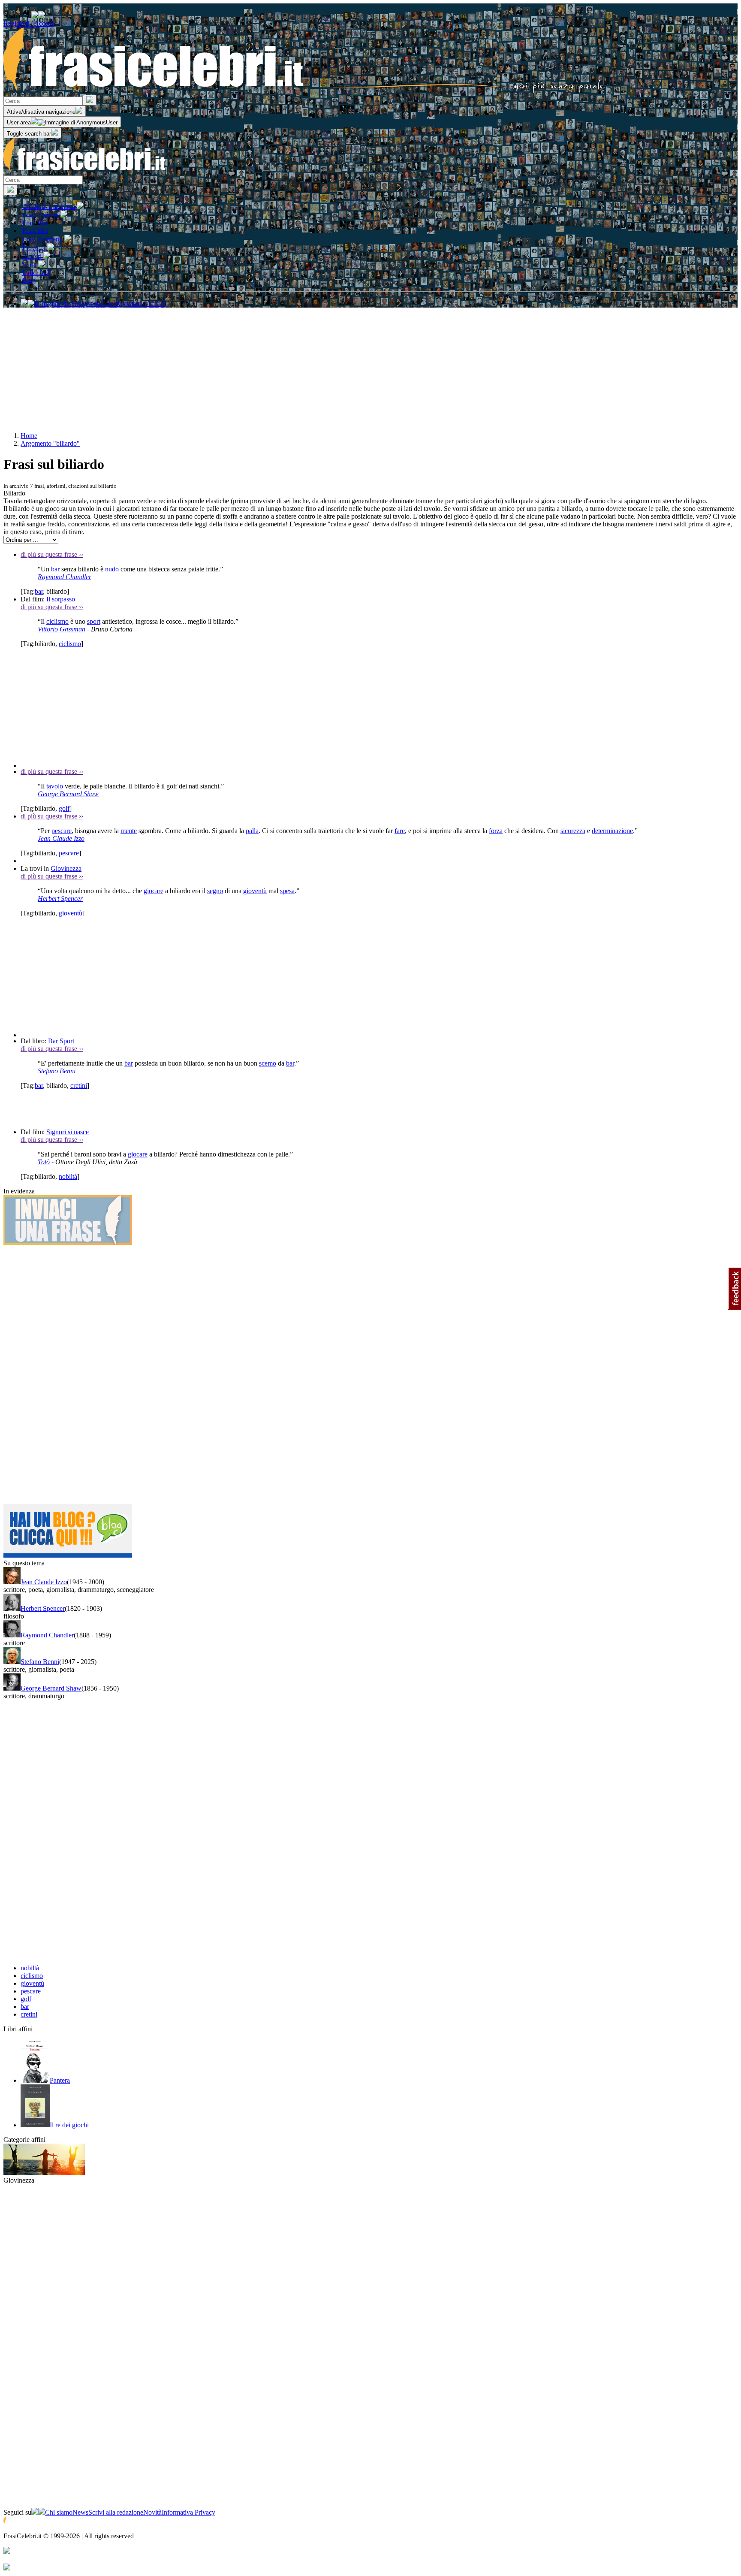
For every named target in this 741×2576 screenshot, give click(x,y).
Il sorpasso (61, 599)
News (80, 2512)
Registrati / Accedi (28, 23)
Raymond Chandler (65, 577)
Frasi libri (35, 231)
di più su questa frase (52, 554)
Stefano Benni (57, 1071)
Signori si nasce (68, 1132)
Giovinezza (66, 868)
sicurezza (573, 831)
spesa (287, 891)
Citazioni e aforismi (50, 207)
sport (94, 621)
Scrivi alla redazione (116, 2512)
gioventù (255, 891)
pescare (62, 831)
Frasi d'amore (41, 215)
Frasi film (35, 223)
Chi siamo (59, 2512)
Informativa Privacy (188, 2512)
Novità (152, 2512)
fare (400, 831)
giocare (154, 891)
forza (496, 831)
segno (215, 891)
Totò (44, 1162)
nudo (112, 569)
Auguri (33, 256)
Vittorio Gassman (62, 629)
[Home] (304, 91)
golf (64, 808)
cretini (79, 1086)
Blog (29, 280)
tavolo (55, 786)
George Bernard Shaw (68, 794)
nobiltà (68, 1176)
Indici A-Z (36, 273)
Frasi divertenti (43, 239)
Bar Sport (61, 1041)
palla (252, 831)
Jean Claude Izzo (61, 838)
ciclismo (57, 621)
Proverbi (35, 248)
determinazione (612, 831)
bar (55, 569)
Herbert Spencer (60, 898)
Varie (30, 265)
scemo (268, 1063)
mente (129, 831)
